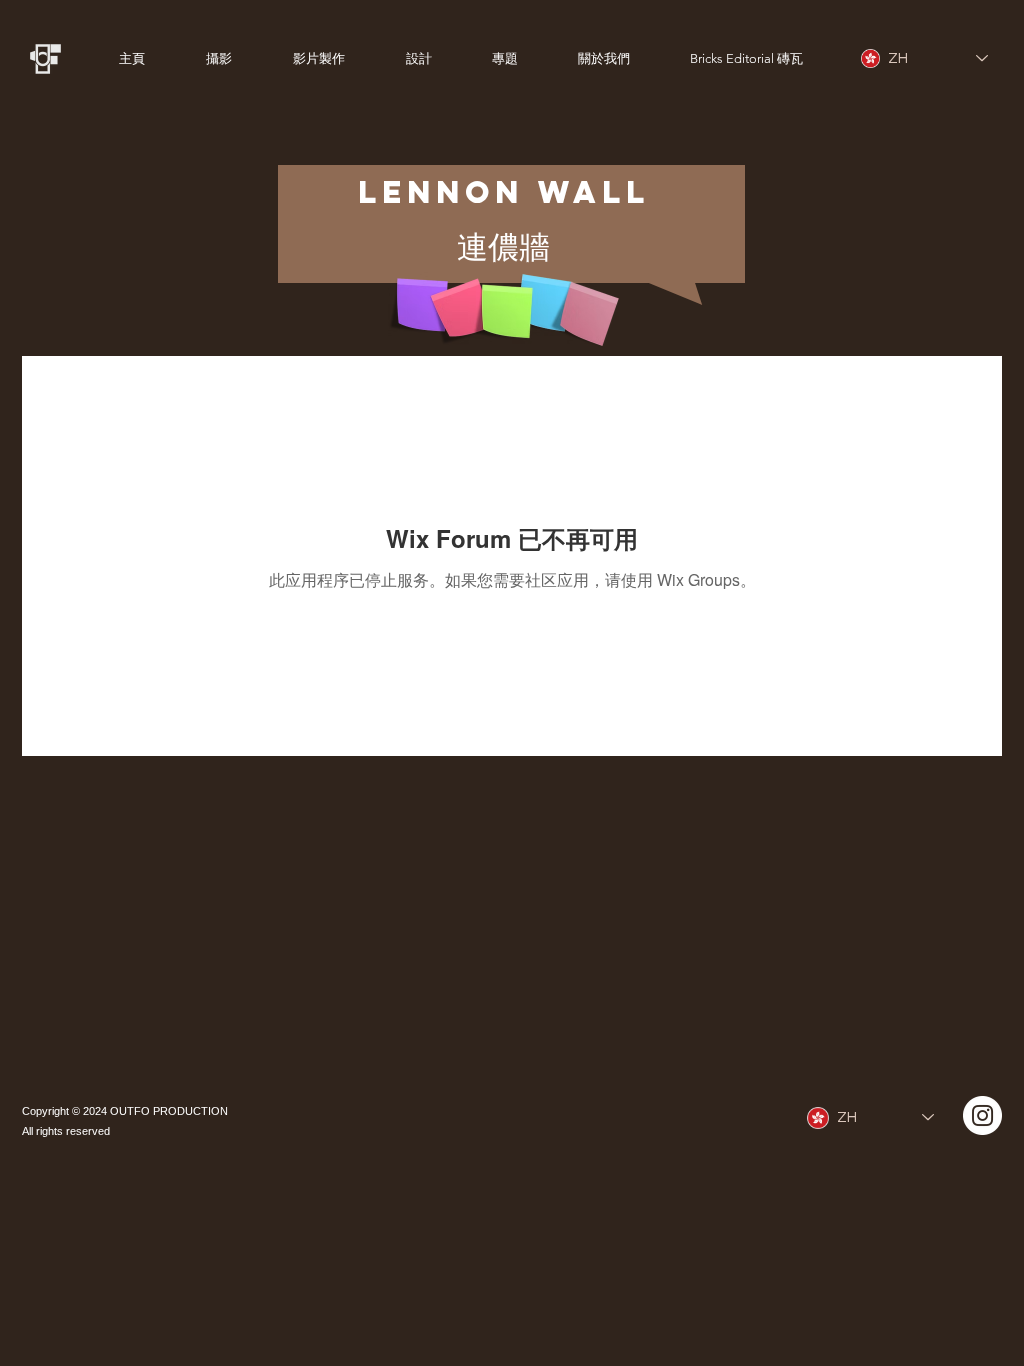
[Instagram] (982, 1115)
